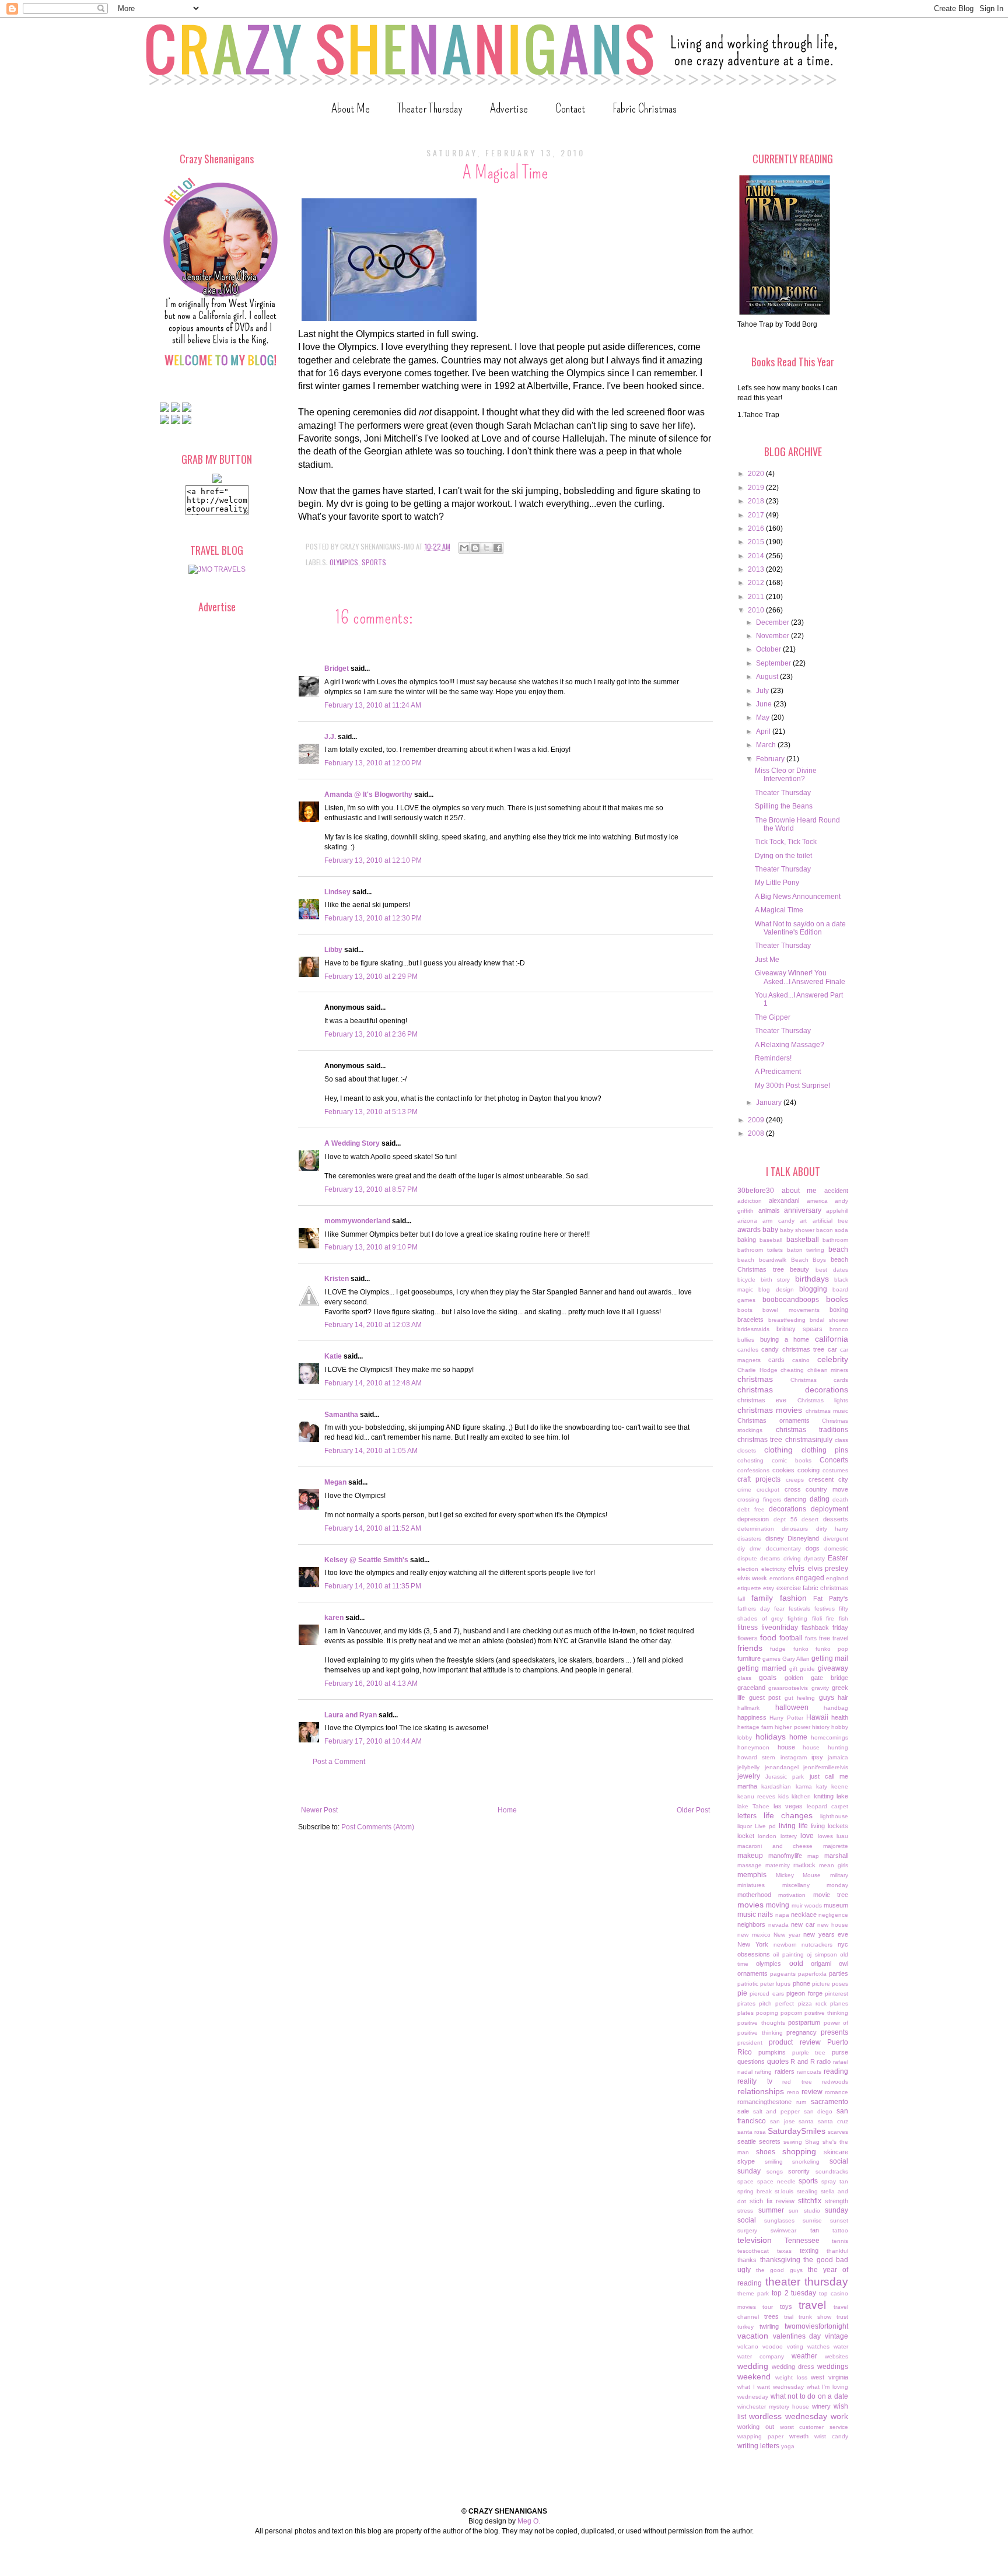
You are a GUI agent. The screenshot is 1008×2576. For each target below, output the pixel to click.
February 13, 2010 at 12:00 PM (373, 763)
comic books (792, 1460)
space (745, 2181)
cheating (792, 1370)
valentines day (797, 2336)
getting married (762, 1668)
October (769, 649)
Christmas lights (823, 1400)
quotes (778, 2061)
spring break (755, 2191)
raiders (785, 2071)
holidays (771, 1737)
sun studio (804, 2211)
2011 (757, 597)
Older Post (693, 1810)
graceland (751, 1688)
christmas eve (762, 1400)
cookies (783, 1470)
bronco (839, 1329)
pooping (767, 2013)
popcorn (792, 2013)
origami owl (829, 1964)
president (750, 2043)
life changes (788, 1815)
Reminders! (773, 1058)
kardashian (776, 1786)
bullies (746, 1340)
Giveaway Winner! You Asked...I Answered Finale (800, 977)
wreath (799, 2436)
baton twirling (806, 1250)
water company (761, 2356)
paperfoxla (812, 1974)
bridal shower (829, 1320)
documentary (783, 1548)
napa (782, 1915)
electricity (773, 1569)
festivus (825, 1609)
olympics (344, 562)
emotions (782, 1578)
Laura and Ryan (351, 1715)
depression (753, 1519)
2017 (757, 515)
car (832, 1349)
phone (801, 1983)
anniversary (803, 1210)
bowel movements (791, 1310)
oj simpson (822, 1954)
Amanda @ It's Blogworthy (368, 794)
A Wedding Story (352, 1143)
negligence (833, 1915)
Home (507, 1810)
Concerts (834, 1460)
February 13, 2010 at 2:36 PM (371, 1034)
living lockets (829, 1826)
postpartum (804, 2022)
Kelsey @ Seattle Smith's (366, 1560)
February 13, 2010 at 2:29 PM (371, 977)
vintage (836, 2336)
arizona (747, 1221)
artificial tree (830, 1221)
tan (815, 2230)
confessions (753, 1470)
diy (741, 1548)
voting (795, 2346)
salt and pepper (776, 2111)
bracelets (750, 1319)
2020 (757, 474)
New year (787, 1935)
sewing (793, 2142)
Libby (333, 950)
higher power (792, 1727)
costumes (835, 1470)
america (817, 1201)
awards (749, 1230)
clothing (778, 1450)
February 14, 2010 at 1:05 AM (371, 1451)
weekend (754, 2376)
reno (793, 2092)
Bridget (337, 668)
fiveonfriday (780, 1627)
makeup (750, 1856)
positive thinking (826, 2013)
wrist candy (831, 2436)
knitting (824, 1796)
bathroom (835, 1240)
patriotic (748, 1984)
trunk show (815, 2317)
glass (744, 1678)
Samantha (341, 1415)
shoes (766, 2152)
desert (810, 1519)
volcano (748, 2346)
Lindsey (337, 892)
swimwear (783, 2230)
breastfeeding (787, 1320)
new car (803, 1924)
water (841, 2346)
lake (842, 1796)
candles (748, 1350)
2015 (757, 542)
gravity (820, 1688)
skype (746, 2161)
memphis (752, 1875)
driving (792, 1558)
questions (751, 2061)
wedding (753, 2366)
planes (839, 2003)
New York (753, 1944)
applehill (837, 1211)
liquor (745, 1826)
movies (750, 1905)
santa (806, 2121)
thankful (837, 2251)
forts (811, 1638)
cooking (808, 1470)
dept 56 (785, 1519)
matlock (804, 1865)
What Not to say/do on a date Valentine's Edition (800, 928)
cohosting (750, 1460)
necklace (804, 1915)
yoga (788, 2446)
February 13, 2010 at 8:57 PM (371, 1189)
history (821, 1727)
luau (842, 1836)
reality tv (755, 2081)
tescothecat (753, 2251)
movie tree (831, 1895)
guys (827, 1697)
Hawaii (817, 1717)
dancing (795, 1499)
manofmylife (785, 1856)
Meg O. (529, 2521)
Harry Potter (786, 1718)
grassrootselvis (788, 1688)
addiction (750, 1201)
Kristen (337, 1279)
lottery (789, 1836)
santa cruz (833, 2121)
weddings (833, 2367)
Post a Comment (339, 1762)
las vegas (788, 1806)
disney (775, 1538)
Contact (570, 108)
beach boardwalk (762, 1260)
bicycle (746, 1280)
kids (783, 1796)
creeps (795, 1480)
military (839, 1875)
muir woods (807, 1905)
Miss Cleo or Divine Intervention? (786, 775)
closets (747, 1450)
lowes (825, 1836)
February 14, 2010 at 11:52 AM (373, 1528)
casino (801, 1360)
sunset (839, 2220)
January (770, 1102)
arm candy (778, 1221)
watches (818, 2346)
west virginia (829, 2377)
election (748, 1569)
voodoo (773, 2346)
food (768, 1637)
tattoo (840, 2230)
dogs (813, 1548)
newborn (785, 1945)
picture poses (830, 1984)
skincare (836, 2152)
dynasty (814, 1558)
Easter (838, 1558)
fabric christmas (825, 1588)
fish (843, 1618)
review (812, 2092)
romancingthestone (764, 2102)
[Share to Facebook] (498, 548)
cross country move (817, 1489)
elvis (796, 1568)
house (786, 1747)
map (813, 1856)
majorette (836, 1846)
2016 (757, 528)
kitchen (801, 1796)
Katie (333, 1356)
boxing (839, 1310)
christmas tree (760, 1440)
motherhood (754, 1895)
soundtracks (832, 2171)
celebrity (833, 1359)
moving (778, 1905)
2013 (757, 569)
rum (801, 2102)
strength (836, 2201)
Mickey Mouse (799, 1875)
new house (833, 1925)
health (840, 1717)
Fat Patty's (831, 1598)
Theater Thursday (430, 108)
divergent (836, 1539)
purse (840, 2052)
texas (784, 2251)
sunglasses (779, 2220)
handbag (836, 1708)
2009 (757, 1120)
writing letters (758, 2446)
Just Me (767, 960)
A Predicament (778, 1072)
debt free (751, 1509)
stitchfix (810, 2201)
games (771, 1659)
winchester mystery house (773, 2407)
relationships (761, 2091)
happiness (752, 1717)
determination (756, 1529)
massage (750, 1865)
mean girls (834, 1865)
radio (824, 2061)
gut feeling (800, 1698)
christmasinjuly (809, 1440)
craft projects (759, 1479)
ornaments (752, 1973)
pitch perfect (776, 2003)
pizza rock (812, 2003)
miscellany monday (815, 1885)
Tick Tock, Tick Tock (786, 842)
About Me (351, 108)
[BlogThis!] (475, 548)
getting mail (830, 1658)
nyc (843, 1944)
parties (839, 1973)
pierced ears (766, 1994)
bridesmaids (753, 1329)
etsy (769, 1588)
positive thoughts (761, 2023)
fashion (793, 1598)
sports (374, 562)
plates (745, 2013)
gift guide (802, 1669)
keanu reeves (756, 1796)
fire (830, 1618)
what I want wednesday (771, 2387)
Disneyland (803, 1538)
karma (804, 1786)
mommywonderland (357, 1221)
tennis (840, 2241)
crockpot (768, 1490)
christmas (755, 1379)
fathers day (754, 1609)
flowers (748, 1638)
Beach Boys (809, 1260)
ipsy (817, 1757)
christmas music (827, 1411)
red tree (797, 2082)
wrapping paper (760, 2436)
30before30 (756, 1191)
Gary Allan (796, 1659)
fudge (778, 1649)
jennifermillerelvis (826, 1767)
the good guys (779, 2270)
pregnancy (801, 2032)
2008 (757, 1133)
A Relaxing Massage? (790, 1045)
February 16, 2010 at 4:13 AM (371, 1683)
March (767, 745)
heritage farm (755, 1727)
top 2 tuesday (794, 2293)
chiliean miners (828, 1370)
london (767, 1836)
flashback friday (825, 1627)
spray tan (835, 2181)
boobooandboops (791, 1300)
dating (820, 1499)
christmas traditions (812, 1430)
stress (745, 2211)
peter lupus (775, 1984)
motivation (792, 1895)
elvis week (752, 1578)
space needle (776, 2181)
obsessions (754, 1954)
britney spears (799, 1329)
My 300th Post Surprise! (792, 1086)
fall (741, 1599)
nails (765, 1915)
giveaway (833, 1668)
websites (836, 2356)
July (763, 691)
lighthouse (834, 1816)
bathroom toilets (760, 1250)
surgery (747, 2230)
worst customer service (814, 2427)
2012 (757, 583)
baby (770, 1230)
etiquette (749, 1588)
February (771, 759)
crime (744, 1490)
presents (834, 2032)
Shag (812, 2142)
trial (789, 2317)
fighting (797, 1618)
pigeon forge (804, 1993)
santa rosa (752, 2132)
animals (769, 1210)
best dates (832, 1270)
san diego (818, 2111)
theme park (753, 2293)
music (747, 1915)
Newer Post (319, 1810)
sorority (799, 2171)
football (791, 1638)
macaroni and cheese (775, 1846)
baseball (771, 1240)
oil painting (788, 1954)
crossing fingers (759, 1499)
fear (779, 1609)
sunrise (812, 2220)
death (840, 1499)
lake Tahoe (753, 1806)
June (765, 704)
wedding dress (793, 2367)
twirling (769, 2326)
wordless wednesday (788, 2416)
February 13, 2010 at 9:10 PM (371, 1247)
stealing (807, 2191)
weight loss (791, 2377)
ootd (796, 1964)
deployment (829, 1509)
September (774, 663)
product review (794, 2042)
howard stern (756, 1757)
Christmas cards (819, 1380)
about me (799, 1191)
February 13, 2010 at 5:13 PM (371, 1112)
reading (836, 2071)
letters (747, 1816)
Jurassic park (785, 1777)
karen (334, 1618)
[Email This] (464, 548)
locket (746, 1836)
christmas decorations (793, 1389)
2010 (757, 610)
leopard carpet (827, 1806)
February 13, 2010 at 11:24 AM (373, 705)
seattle (747, 2141)
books (837, 1299)
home (798, 1737)
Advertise (509, 108)
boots (745, 1310)
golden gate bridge (817, 1678)
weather (804, 2356)
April (764, 731)
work (839, 2416)
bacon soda (832, 1230)
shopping (799, 2151)
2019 (757, 488)
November (773, 636)
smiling (774, 2162)
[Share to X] (487, 548)
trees (771, 2316)
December (773, 622)
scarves (838, 2132)
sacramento (829, 2102)
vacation (753, 2336)
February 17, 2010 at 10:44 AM (373, 1741)
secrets (770, 2141)
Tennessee (802, 2241)
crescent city (828, 1479)
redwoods (835, 2082)
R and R (802, 2061)
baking (747, 1240)
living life (793, 1826)
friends (750, 1648)
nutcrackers (817, 1945)
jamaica (838, 1757)
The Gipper (773, 1017)
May (764, 717)
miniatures (751, 1885)
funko (801, 1649)
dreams (770, 1558)
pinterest (836, 1994)
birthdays (812, 1279)
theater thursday (807, 2282)
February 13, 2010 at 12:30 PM (373, 918)
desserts (836, 1519)
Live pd (765, 1826)
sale (743, 2111)
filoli (817, 1618)
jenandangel (782, 1767)
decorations (787, 1509)
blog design (776, 1289)
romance (836, 2092)
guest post (765, 1697)
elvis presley (828, 1569)
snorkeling (806, 2162)
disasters (749, 1539)
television (755, 2240)
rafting (763, 2072)
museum (836, 1905)
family (762, 1598)
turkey (745, 2327)
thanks (747, 2260)
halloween (792, 1707)
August (768, 677)
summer (771, 2210)
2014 (757, 556)
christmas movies (770, 1410)
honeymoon (753, 1747)
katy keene (832, 1786)
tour (768, 2307)
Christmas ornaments (773, 1420)
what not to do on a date (809, 2396)
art (803, 1221)
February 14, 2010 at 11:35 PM (373, 1586)
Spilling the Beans (784, 806)
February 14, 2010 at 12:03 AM (373, 1325)
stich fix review (772, 2201)
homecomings (829, 1737)
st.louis (784, 2191)
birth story (776, 1280)
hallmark (748, 1708)
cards (776, 1360)
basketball (803, 1240)
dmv (755, 1548)
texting (809, 2250)
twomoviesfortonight (816, 2326)
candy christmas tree (793, 1349)
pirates (746, 2003)
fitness (748, 1627)
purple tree (809, 2052)
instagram (794, 1757)
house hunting (825, 1747)
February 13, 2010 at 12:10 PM (373, 860)
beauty (799, 1269)
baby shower (797, 1230)
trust (842, 2317)
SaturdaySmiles (797, 2131)
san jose (783, 2121)
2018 (757, 501)
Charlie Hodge (757, 1370)
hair (843, 1697)
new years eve (826, 1934)
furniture (749, 1658)
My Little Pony (777, 883)
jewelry (749, 1776)
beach (838, 1249)
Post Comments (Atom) (378, 1827)
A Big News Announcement (798, 897)
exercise (789, 1588)
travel (812, 2305)
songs (775, 2171)
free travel (834, 1638)
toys (786, 2306)
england (837, 1578)
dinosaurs (795, 1529)
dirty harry (832, 1529)
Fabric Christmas (645, 108)
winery (821, 2406)
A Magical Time (779, 910)
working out (756, 2427)
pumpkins (772, 2052)
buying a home (785, 1339)
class (841, 1440)
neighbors (751, 1924)
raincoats (809, 2072)
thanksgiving (780, 2260)
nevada (778, 1925)
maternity (778, 1865)
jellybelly (748, 1767)
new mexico (754, 1935)
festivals (799, 1609)
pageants (783, 1974)
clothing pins (825, 1450)
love (807, 1836)
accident (836, 1191)
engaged (810, 1578)
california (832, 1339)
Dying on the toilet (783, 856)
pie (742, 1993)
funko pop (832, 1649)
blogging (813, 1289)
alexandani (784, 1200)
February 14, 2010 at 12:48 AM (373, 1383)
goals (768, 1678)
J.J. (330, 737)
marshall (836, 1856)
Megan (335, 1482)
